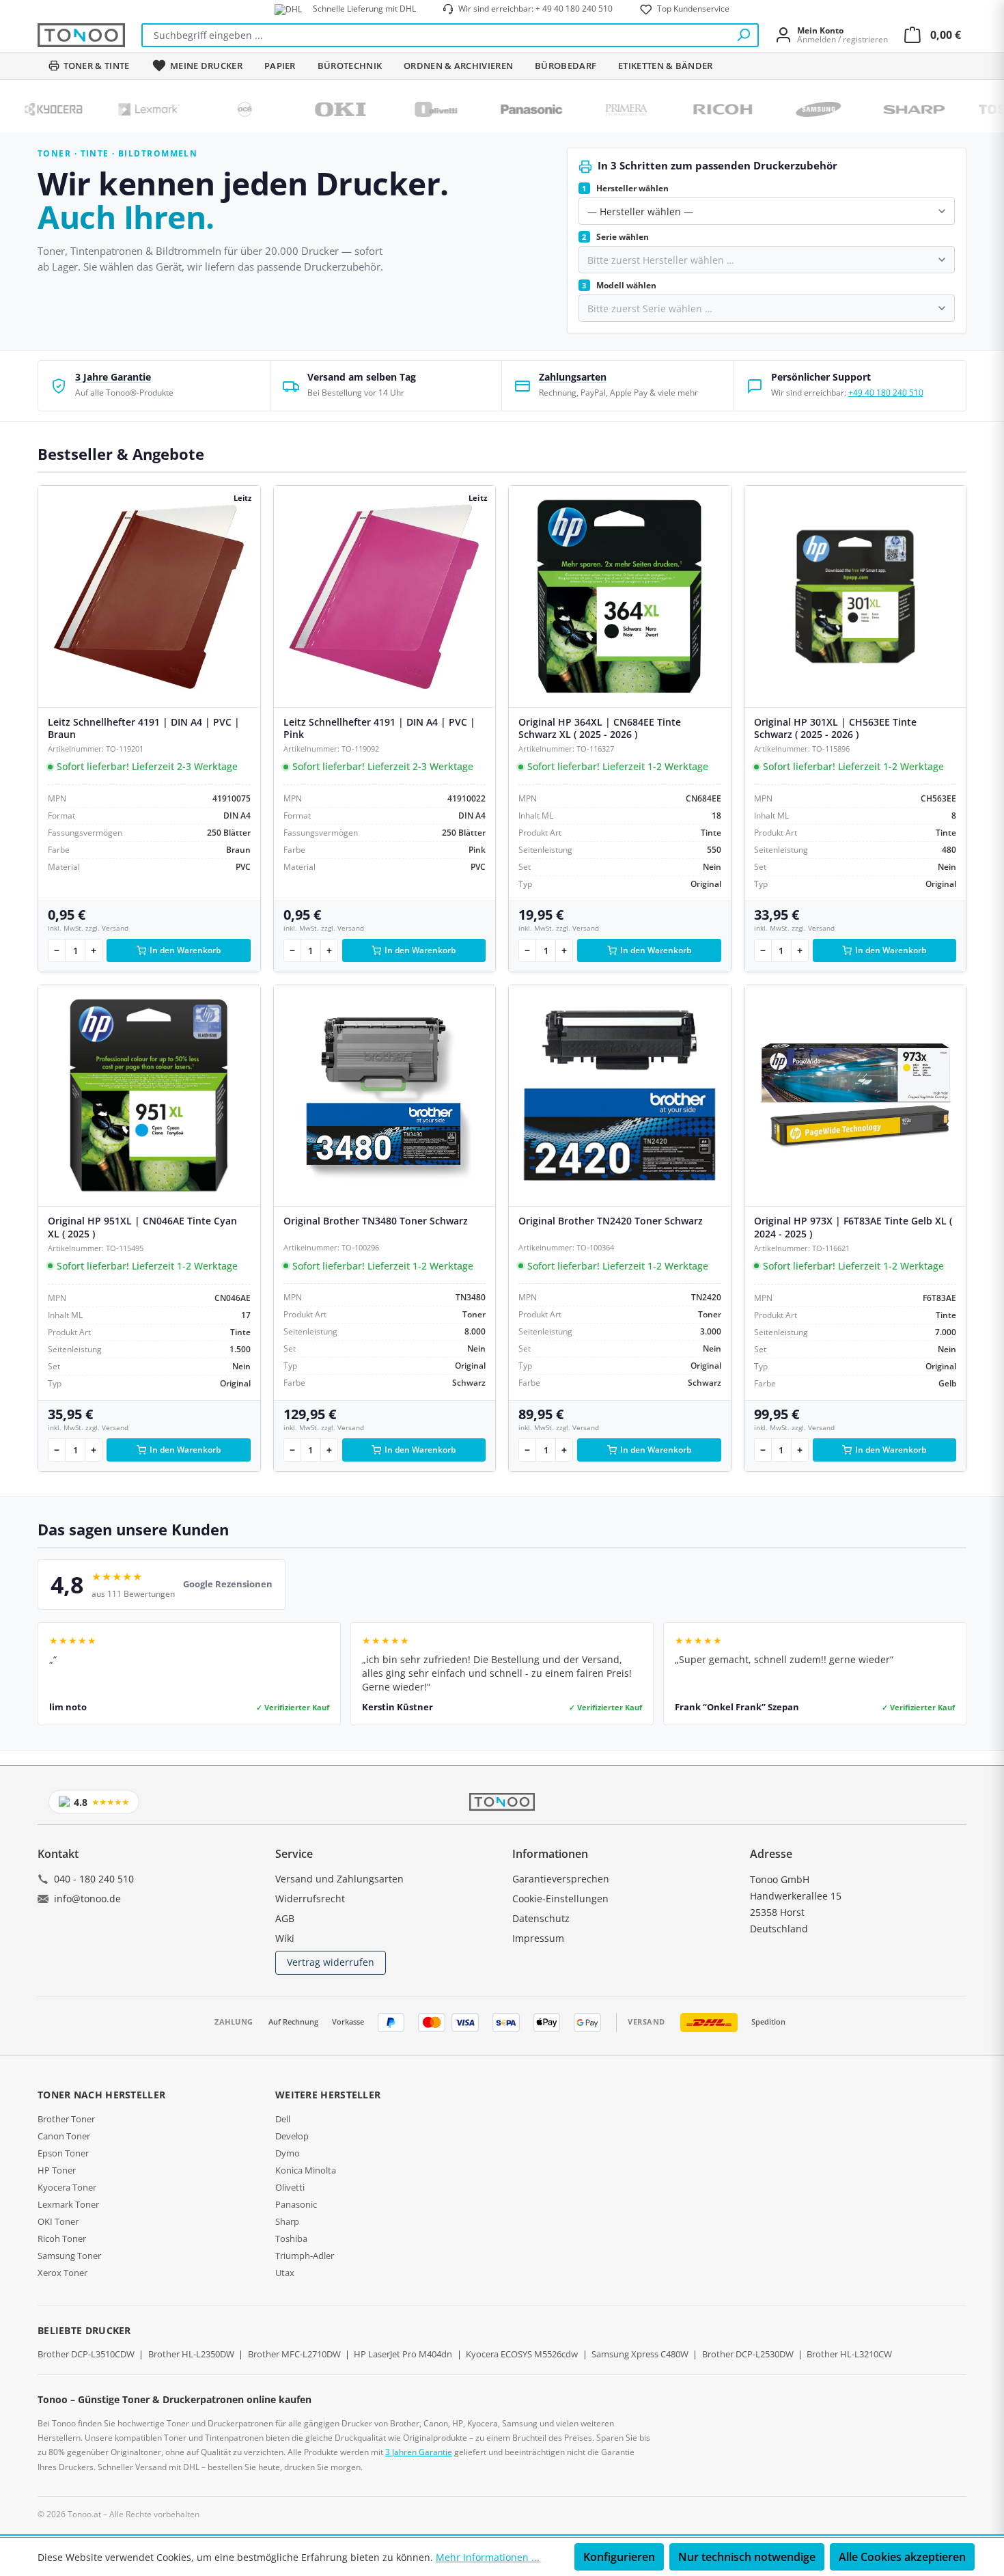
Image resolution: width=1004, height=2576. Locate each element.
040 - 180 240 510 (94, 1879)
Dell (283, 2119)
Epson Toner (63, 2153)
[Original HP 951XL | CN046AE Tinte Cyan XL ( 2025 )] (149, 1096)
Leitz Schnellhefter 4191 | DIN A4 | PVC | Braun (144, 728)
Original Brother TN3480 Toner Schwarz (376, 1221)
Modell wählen (619, 285)
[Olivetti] (370, 109)
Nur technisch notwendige (747, 2557)
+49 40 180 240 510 (886, 393)
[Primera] (561, 109)
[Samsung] (753, 109)
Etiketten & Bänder (665, 66)
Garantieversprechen (561, 1879)
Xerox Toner (62, 2273)
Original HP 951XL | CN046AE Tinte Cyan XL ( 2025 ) (142, 1227)
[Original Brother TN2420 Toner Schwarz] (620, 1096)
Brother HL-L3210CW (849, 2354)
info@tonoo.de (87, 1899)
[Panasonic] (466, 109)
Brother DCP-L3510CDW (86, 2354)
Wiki (285, 1938)
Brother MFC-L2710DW (294, 2354)
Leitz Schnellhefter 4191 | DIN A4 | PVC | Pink (379, 728)
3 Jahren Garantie (419, 2452)
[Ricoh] (657, 109)
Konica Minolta (306, 2170)
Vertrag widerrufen (331, 1962)
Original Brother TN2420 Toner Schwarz (611, 1221)
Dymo (288, 2153)
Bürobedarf (566, 66)
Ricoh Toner (62, 2238)
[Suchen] (743, 35)
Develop (292, 2136)
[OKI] (275, 109)
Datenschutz (541, 1918)
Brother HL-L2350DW (191, 2354)
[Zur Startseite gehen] (81, 35)
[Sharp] (848, 109)
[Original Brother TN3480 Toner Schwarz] (385, 1096)
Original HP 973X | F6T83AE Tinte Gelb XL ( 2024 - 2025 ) (853, 1227)
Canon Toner (64, 2136)
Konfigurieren (619, 2557)
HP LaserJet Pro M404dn (403, 2354)
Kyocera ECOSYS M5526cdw (522, 2354)
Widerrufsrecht (310, 1899)
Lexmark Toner (68, 2204)
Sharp (287, 2221)
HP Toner (57, 2170)
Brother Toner (66, 2119)
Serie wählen (615, 237)
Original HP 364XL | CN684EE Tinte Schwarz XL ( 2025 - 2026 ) (600, 728)
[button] (154, 386)
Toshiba (291, 2238)
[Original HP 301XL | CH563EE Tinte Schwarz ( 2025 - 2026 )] (855, 597)
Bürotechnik (350, 66)
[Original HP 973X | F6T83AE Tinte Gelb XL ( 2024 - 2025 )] (855, 1096)
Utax (285, 2273)
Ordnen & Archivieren (458, 66)
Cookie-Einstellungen (560, 1899)
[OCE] (179, 109)
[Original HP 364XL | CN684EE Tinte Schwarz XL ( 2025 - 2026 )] (620, 597)
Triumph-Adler (305, 2256)
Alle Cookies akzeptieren (902, 2557)
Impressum (538, 1938)
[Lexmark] (83, 109)
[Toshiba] (944, 109)
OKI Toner (58, 2221)
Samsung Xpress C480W (640, 2354)
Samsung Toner (69, 2256)
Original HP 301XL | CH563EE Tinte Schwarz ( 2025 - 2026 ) (835, 728)
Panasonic (296, 2204)
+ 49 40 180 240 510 (574, 9)
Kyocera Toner (67, 2187)
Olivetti (290, 2187)
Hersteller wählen (625, 188)
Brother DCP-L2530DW (748, 2354)
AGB (285, 1918)
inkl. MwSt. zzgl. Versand (88, 928)
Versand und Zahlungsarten (339, 1879)
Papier (280, 66)
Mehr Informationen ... (488, 2557)
